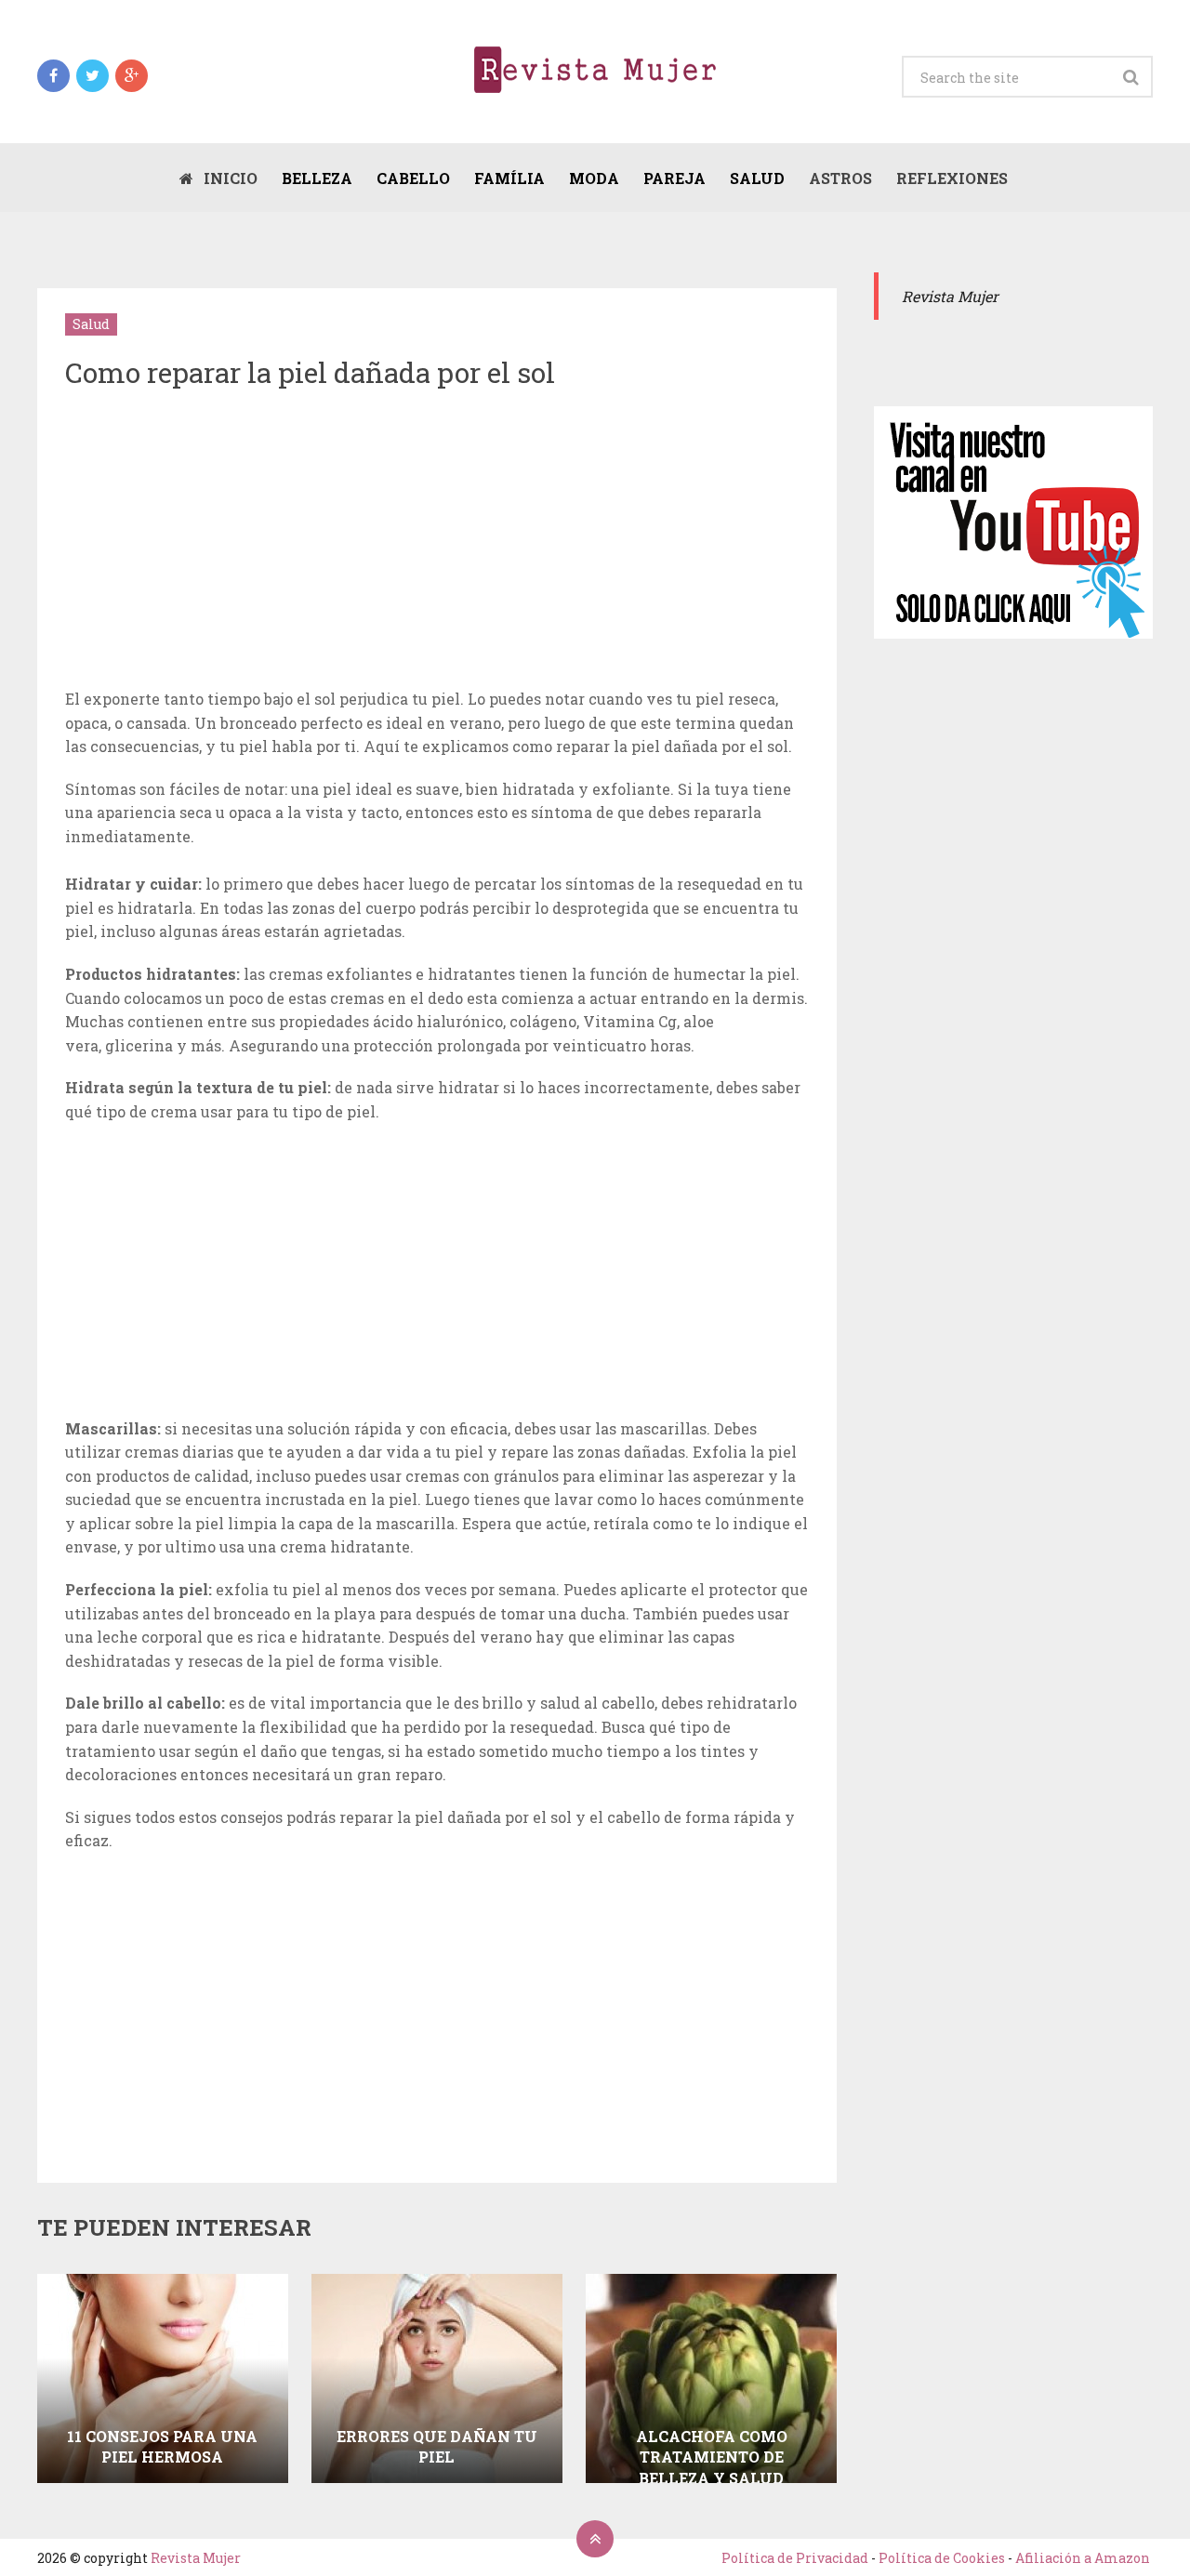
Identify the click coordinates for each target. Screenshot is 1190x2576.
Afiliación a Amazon (1083, 2558)
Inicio (229, 178)
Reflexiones (952, 178)
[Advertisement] (437, 543)
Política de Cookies (942, 2558)
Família (509, 178)
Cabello (413, 178)
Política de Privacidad (795, 2558)
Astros (840, 178)
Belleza (317, 178)
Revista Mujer (196, 2558)
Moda (594, 178)
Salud (757, 178)
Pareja (674, 178)
